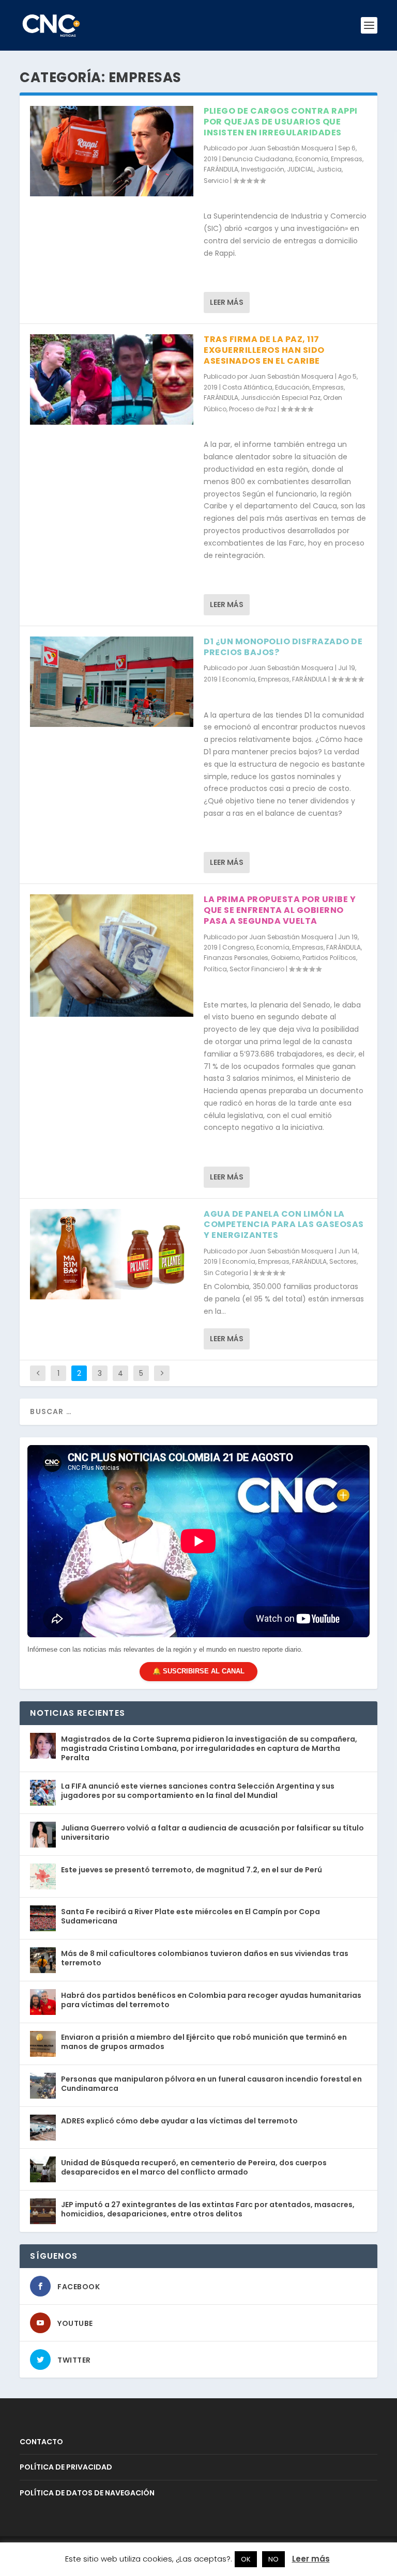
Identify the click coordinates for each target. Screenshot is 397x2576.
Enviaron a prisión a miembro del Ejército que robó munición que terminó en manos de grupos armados (204, 2042)
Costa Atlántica (247, 387)
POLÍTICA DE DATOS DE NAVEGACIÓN (87, 2493)
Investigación (263, 169)
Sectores (343, 1261)
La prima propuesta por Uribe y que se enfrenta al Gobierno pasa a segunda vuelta (280, 910)
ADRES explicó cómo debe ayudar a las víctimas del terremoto (179, 2121)
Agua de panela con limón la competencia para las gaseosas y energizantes (284, 1225)
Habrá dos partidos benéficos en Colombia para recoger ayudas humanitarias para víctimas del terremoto (211, 2000)
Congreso (238, 947)
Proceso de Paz (253, 409)
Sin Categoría (226, 1273)
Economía (312, 159)
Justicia (329, 169)
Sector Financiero (257, 969)
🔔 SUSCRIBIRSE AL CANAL (198, 1671)
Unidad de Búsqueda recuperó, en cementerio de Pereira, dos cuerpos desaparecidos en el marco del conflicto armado (194, 2167)
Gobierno (285, 958)
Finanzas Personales (236, 958)
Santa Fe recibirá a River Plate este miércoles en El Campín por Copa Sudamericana (190, 1916)
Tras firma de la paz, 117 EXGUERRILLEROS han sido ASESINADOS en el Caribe (264, 350)
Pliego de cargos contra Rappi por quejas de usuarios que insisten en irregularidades (281, 122)
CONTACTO (41, 2442)
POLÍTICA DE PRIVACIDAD (66, 2467)
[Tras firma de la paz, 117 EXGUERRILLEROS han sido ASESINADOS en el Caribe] (112, 379)
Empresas (347, 159)
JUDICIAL (300, 169)
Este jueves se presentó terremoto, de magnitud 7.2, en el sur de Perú (192, 1870)
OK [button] (246, 2559)
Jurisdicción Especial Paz (281, 398)
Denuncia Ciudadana (257, 159)
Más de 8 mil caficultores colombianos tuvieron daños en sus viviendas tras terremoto (205, 1958)
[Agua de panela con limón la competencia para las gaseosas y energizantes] (112, 1254)
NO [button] (273, 2559)
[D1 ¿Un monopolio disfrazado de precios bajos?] (112, 682)
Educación (292, 387)
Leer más (227, 302)
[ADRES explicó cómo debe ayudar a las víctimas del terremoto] (43, 2128)
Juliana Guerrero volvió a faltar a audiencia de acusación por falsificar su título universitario (212, 1833)
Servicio (216, 181)
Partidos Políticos (329, 958)
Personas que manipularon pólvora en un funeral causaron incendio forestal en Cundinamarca (211, 2084)
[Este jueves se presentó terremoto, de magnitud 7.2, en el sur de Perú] (43, 1876)
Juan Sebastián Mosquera (291, 148)
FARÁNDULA (221, 169)
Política (215, 969)
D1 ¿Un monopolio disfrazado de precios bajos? (283, 647)
